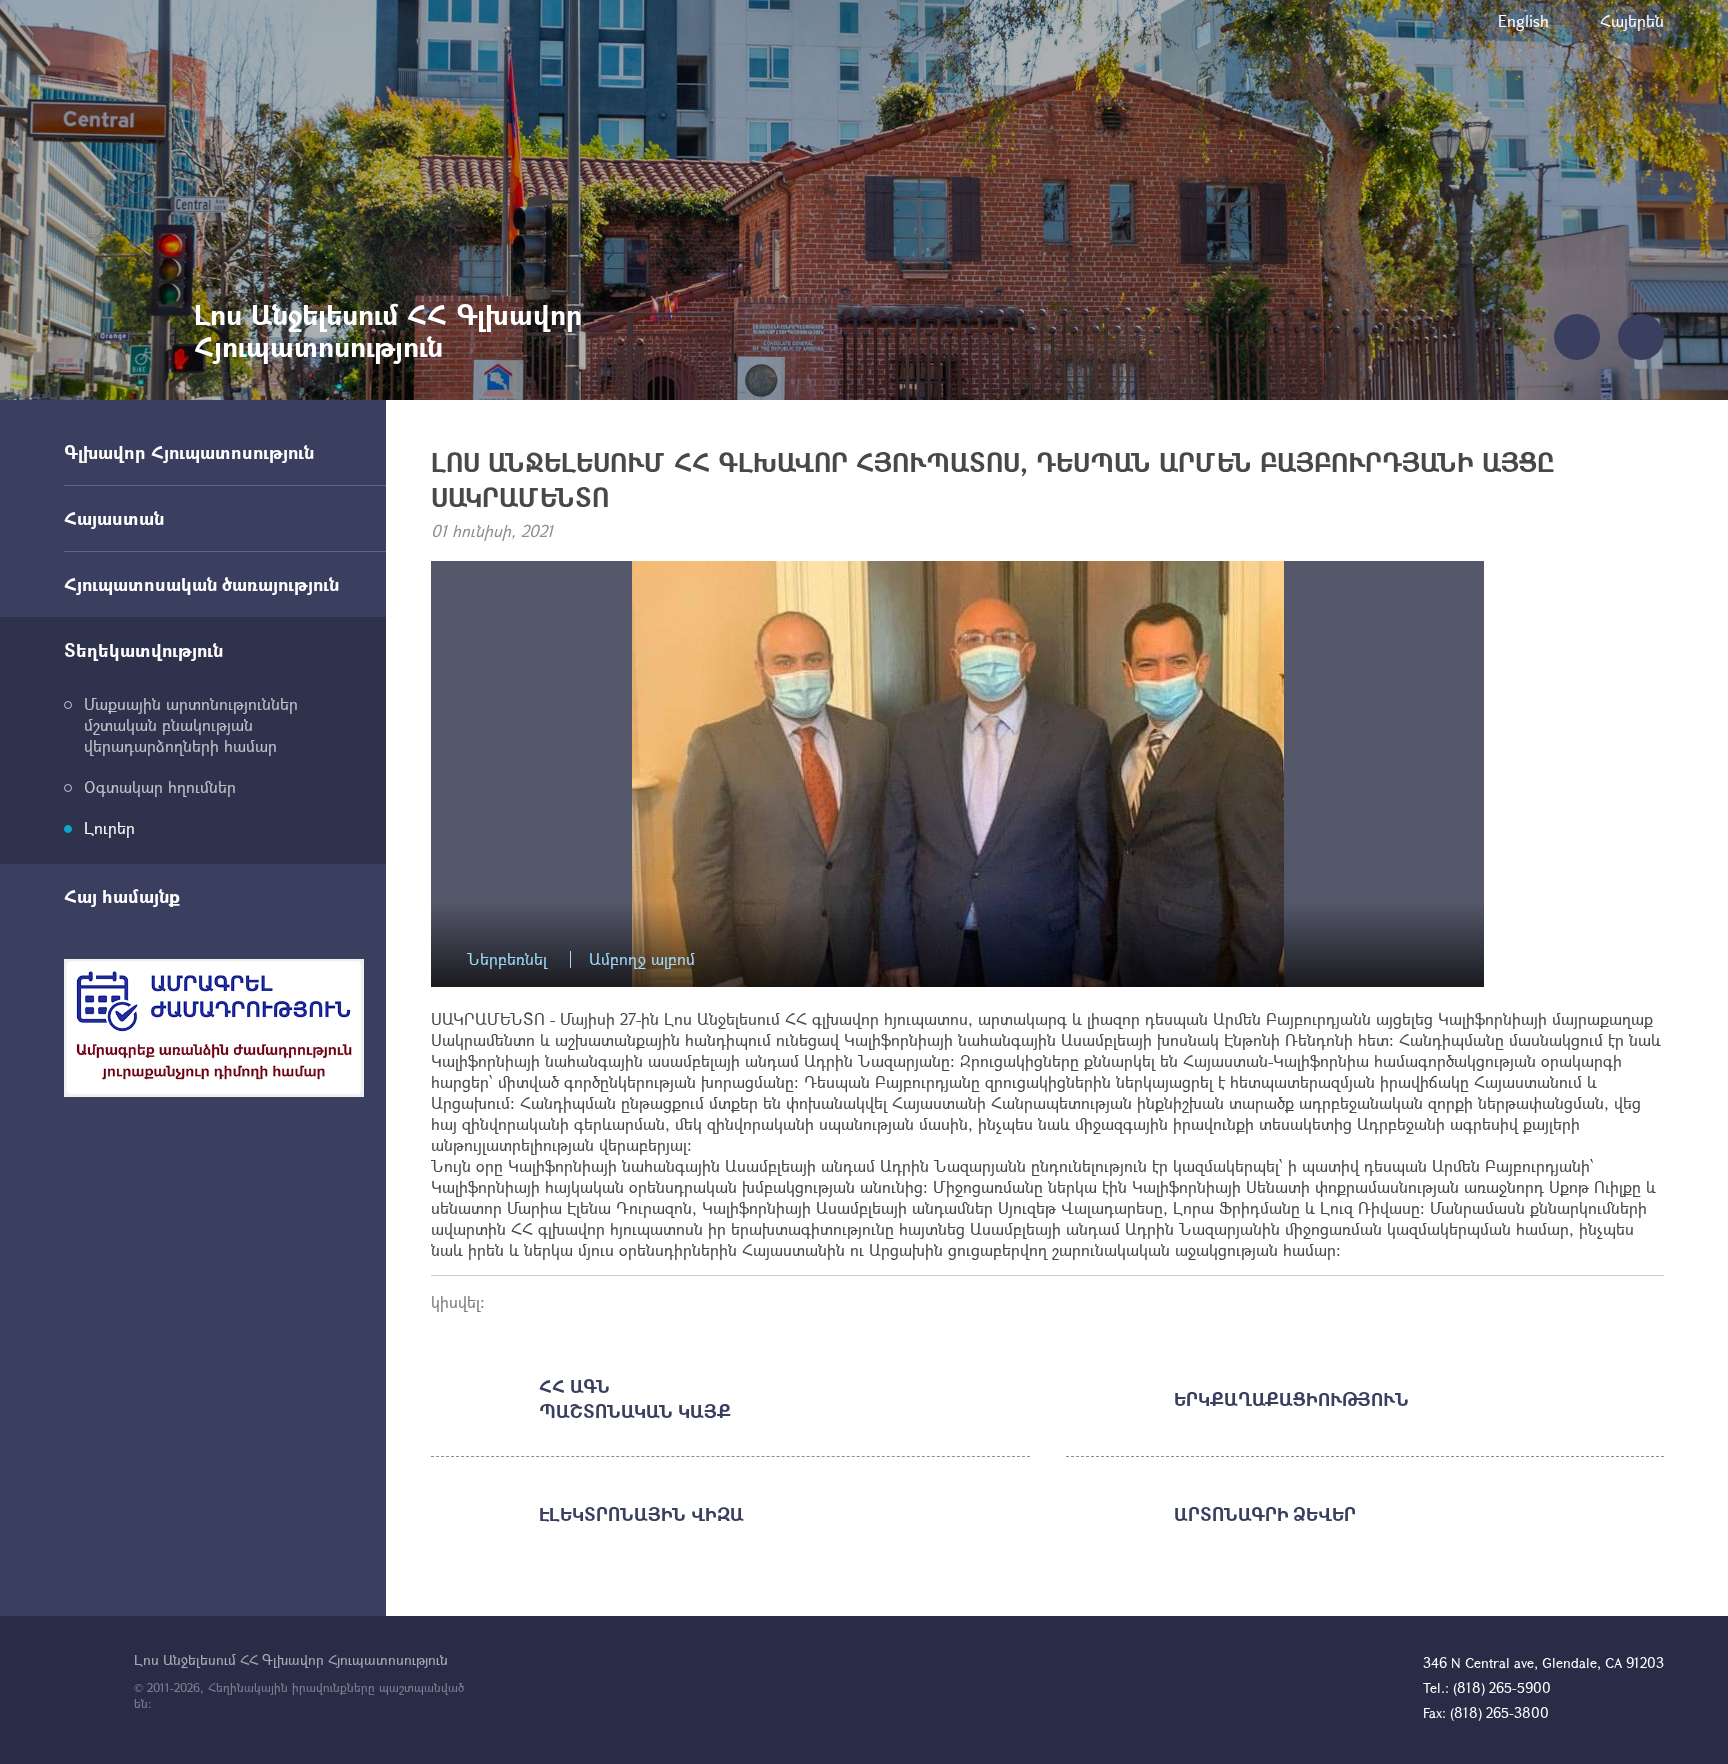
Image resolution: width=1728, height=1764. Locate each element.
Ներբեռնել (507, 959)
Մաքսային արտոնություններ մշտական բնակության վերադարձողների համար (191, 724)
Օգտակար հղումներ (160, 786)
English (1523, 20)
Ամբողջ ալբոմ (642, 959)
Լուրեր (109, 827)
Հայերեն (1632, 20)
